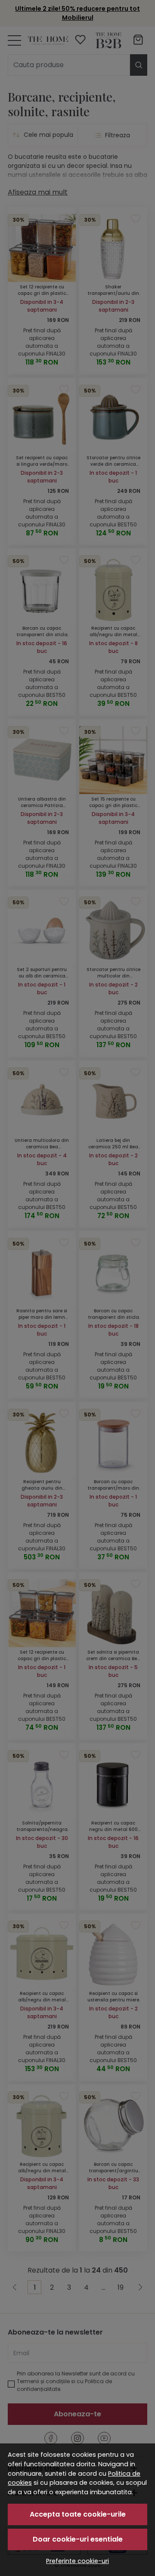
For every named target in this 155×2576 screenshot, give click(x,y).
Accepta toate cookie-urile (78, 2514)
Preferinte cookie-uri (77, 2561)
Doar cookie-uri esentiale (78, 2539)
